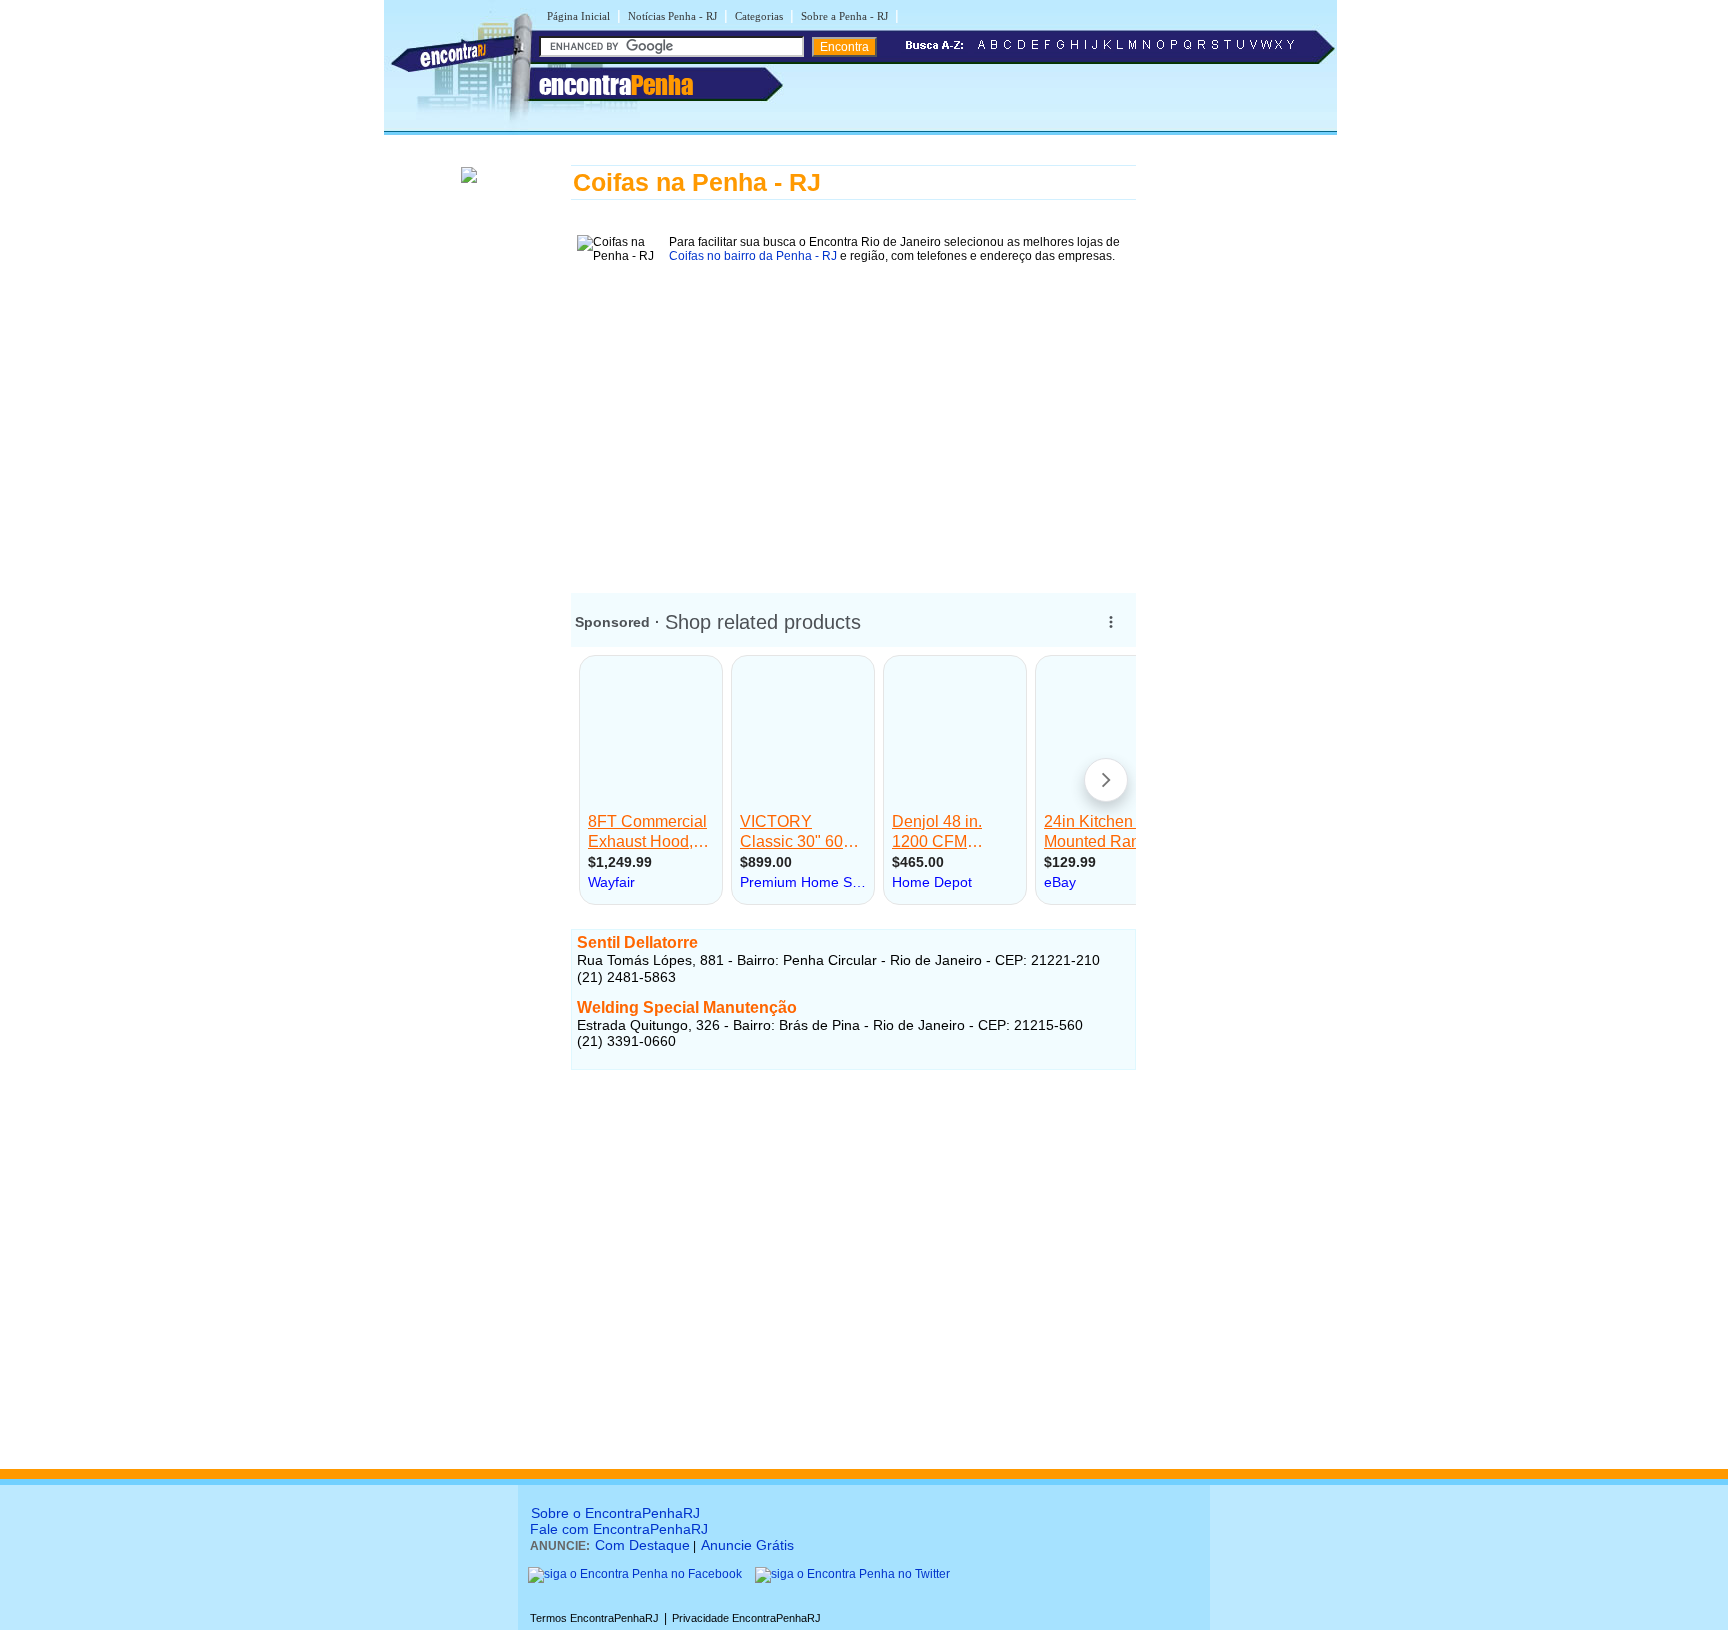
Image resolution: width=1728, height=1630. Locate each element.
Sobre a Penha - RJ (844, 16)
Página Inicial (578, 16)
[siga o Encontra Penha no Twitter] (852, 1574)
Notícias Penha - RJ (672, 16)
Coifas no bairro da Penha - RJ (753, 256)
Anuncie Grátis (747, 1545)
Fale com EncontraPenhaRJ (619, 1529)
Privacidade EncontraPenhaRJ (746, 1618)
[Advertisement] (853, 421)
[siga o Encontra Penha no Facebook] (635, 1574)
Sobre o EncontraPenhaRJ (615, 1513)
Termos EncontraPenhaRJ (594, 1618)
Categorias (759, 16)
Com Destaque (642, 1545)
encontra (616, 85)
